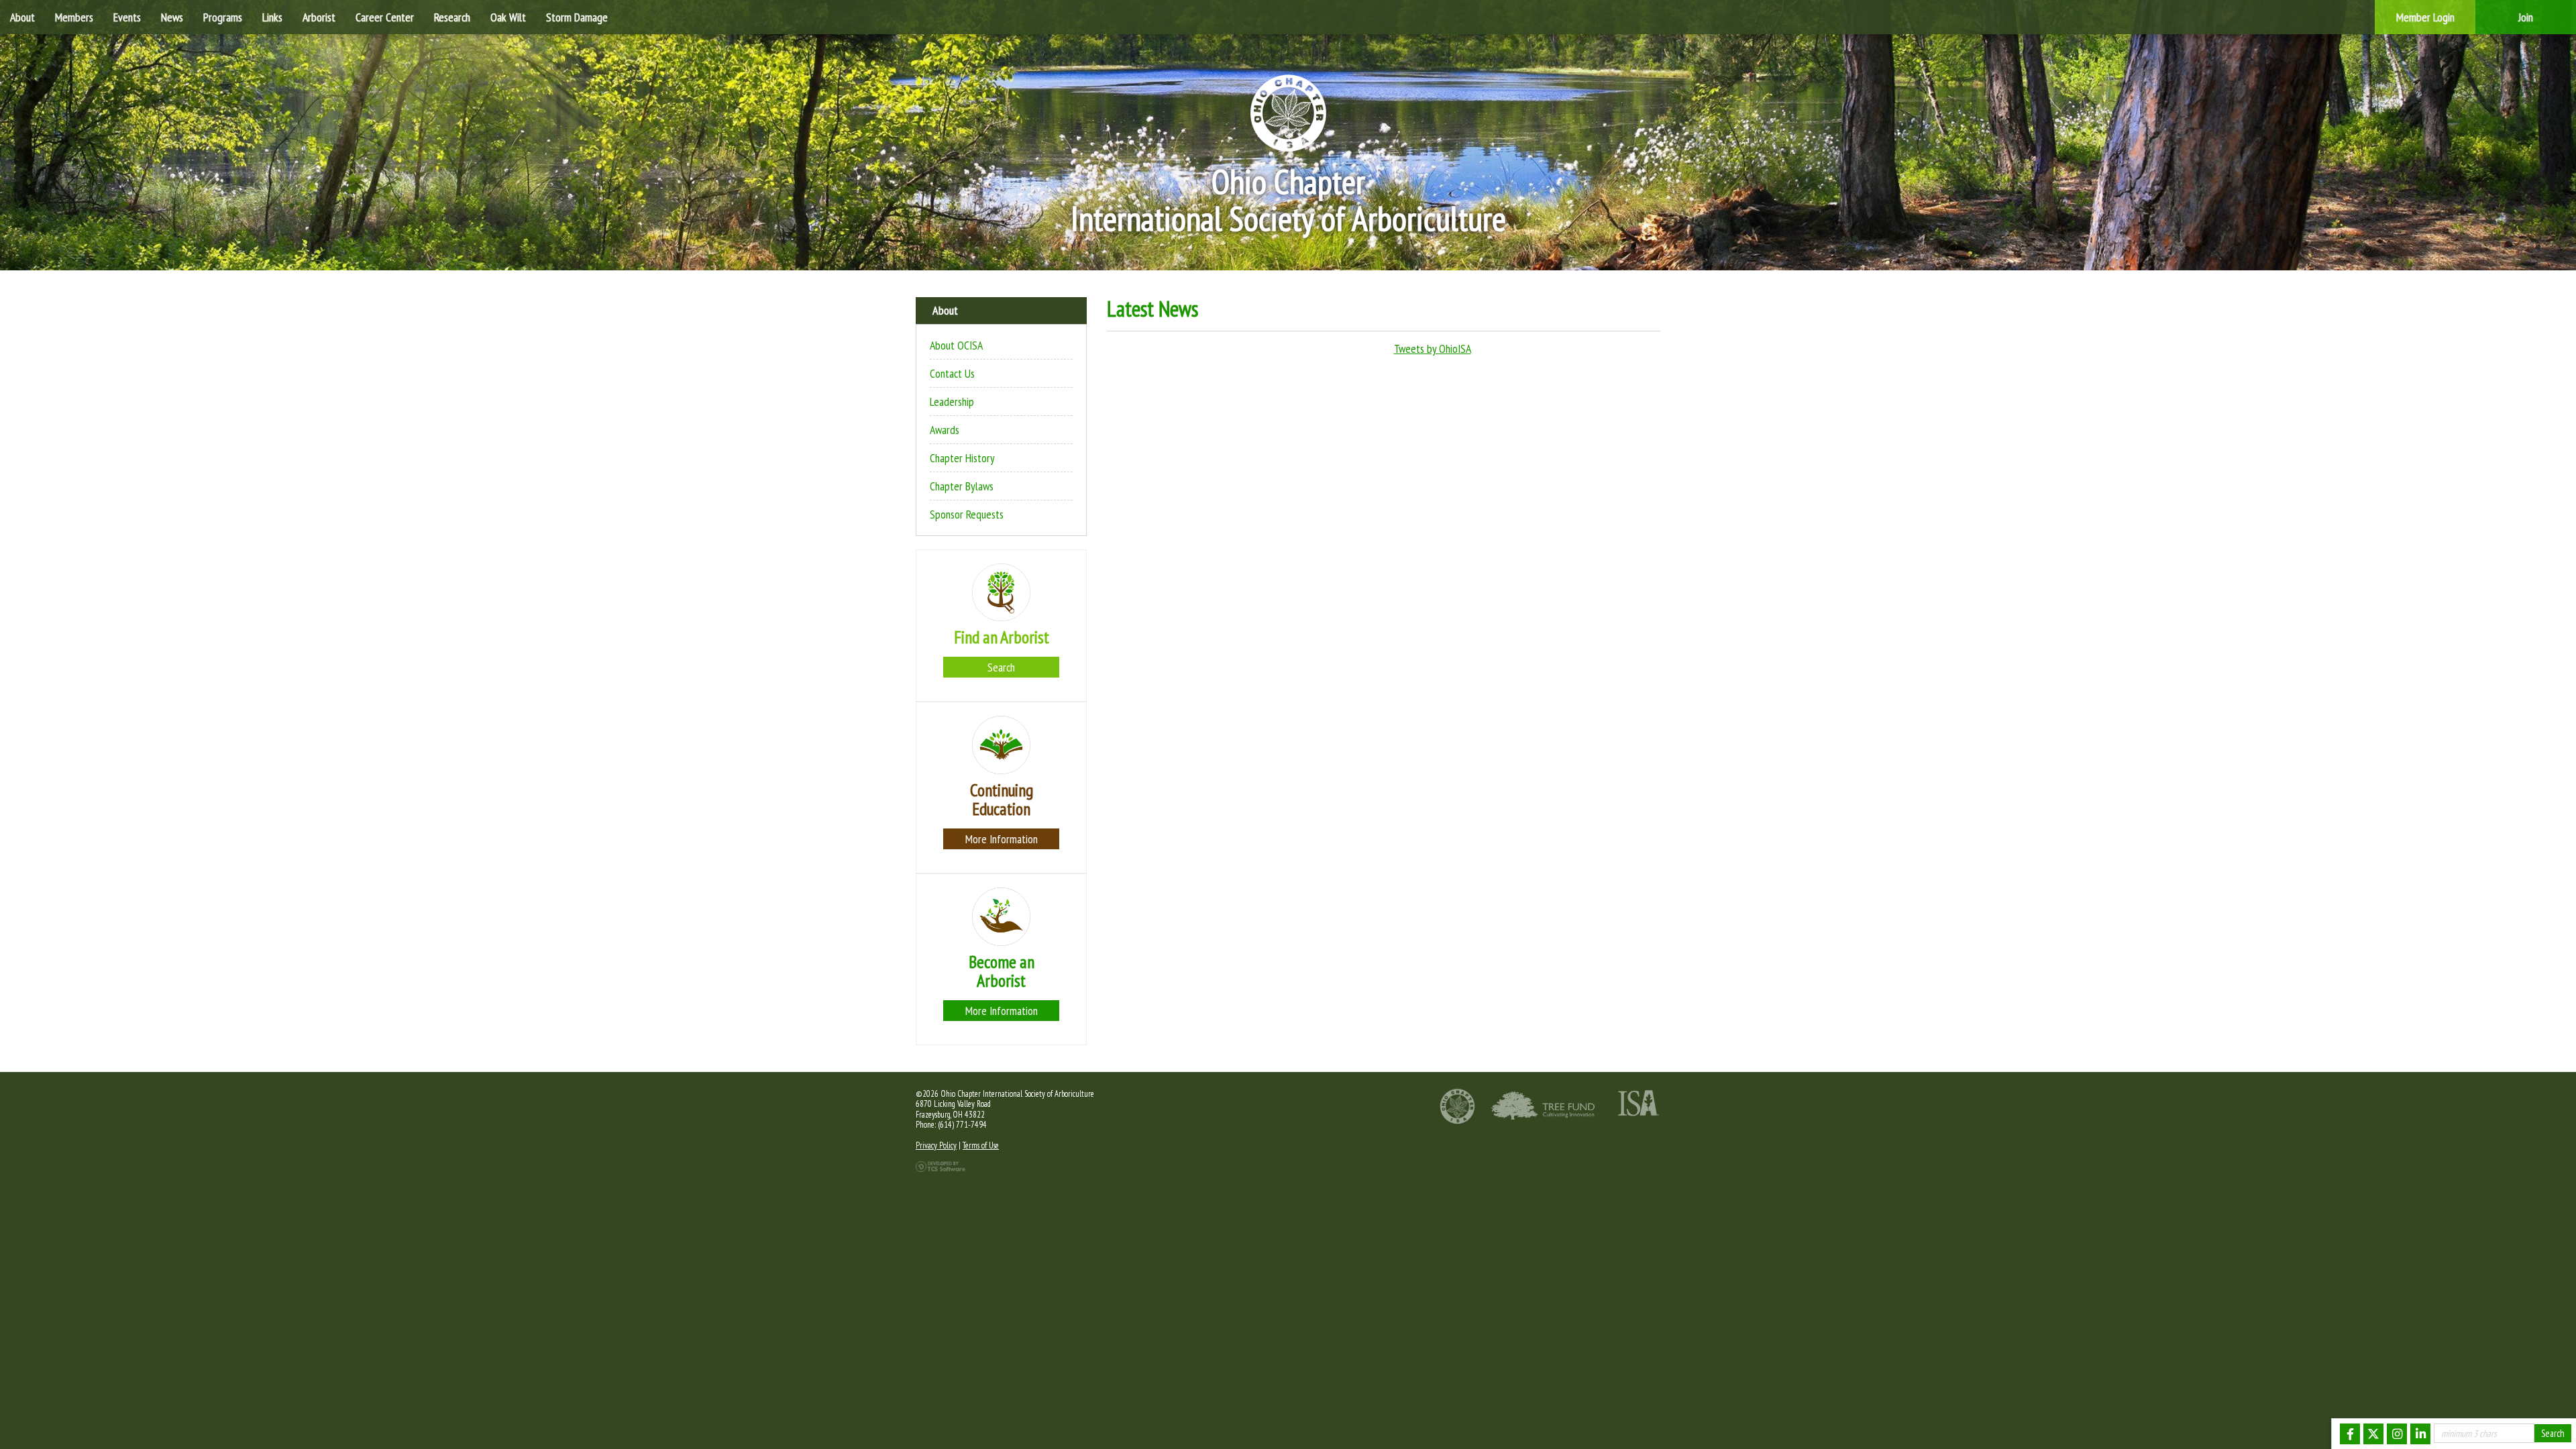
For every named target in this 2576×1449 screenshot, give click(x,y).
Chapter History (962, 458)
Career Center (385, 17)
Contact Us (952, 373)
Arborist (319, 17)
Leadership (952, 401)
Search (1001, 667)
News (172, 17)
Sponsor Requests (967, 514)
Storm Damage (577, 17)
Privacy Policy (936, 1145)
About (22, 17)
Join (2526, 17)
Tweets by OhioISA (1433, 348)
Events (127, 17)
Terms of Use (981, 1145)
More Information (1002, 839)
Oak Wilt (508, 17)
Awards (945, 430)
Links (272, 17)
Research (452, 17)
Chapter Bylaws (962, 486)
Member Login (2425, 17)
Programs (223, 17)
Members (74, 17)
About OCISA (956, 345)
